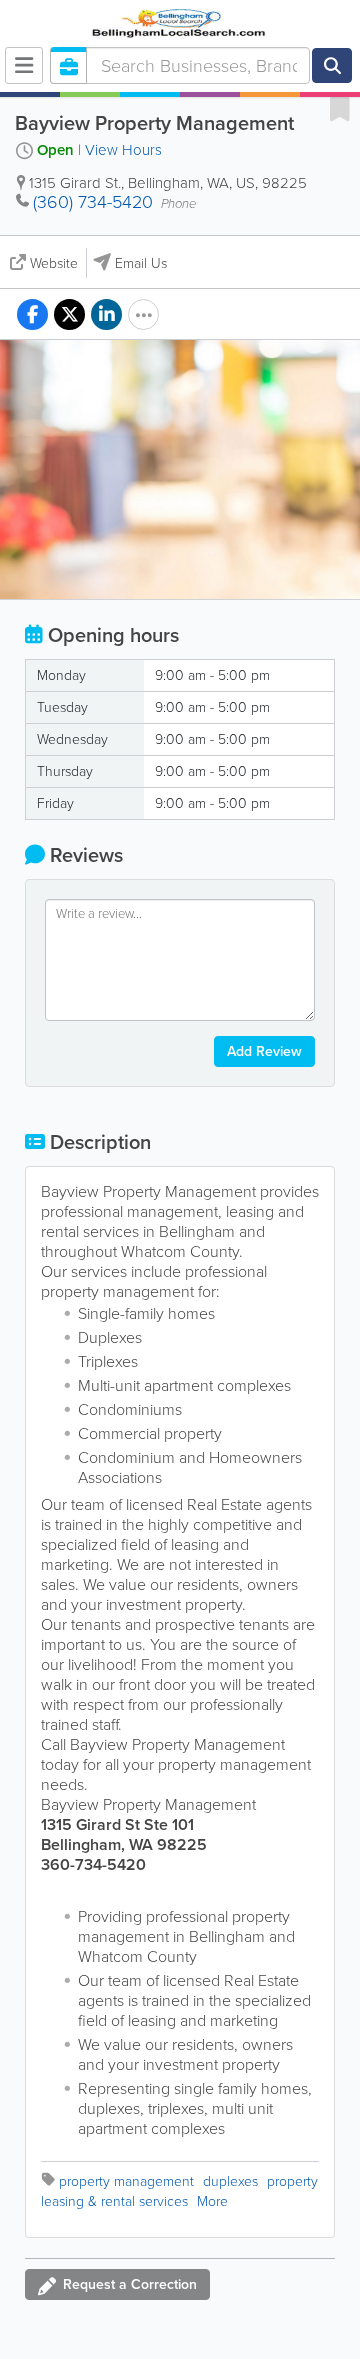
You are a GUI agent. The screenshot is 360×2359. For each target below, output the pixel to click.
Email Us (141, 263)
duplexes (230, 2181)
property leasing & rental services (179, 2191)
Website (54, 263)
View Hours (123, 150)
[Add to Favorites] (340, 108)
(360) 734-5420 (93, 202)
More (212, 2201)
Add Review (264, 1051)
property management (126, 2181)
